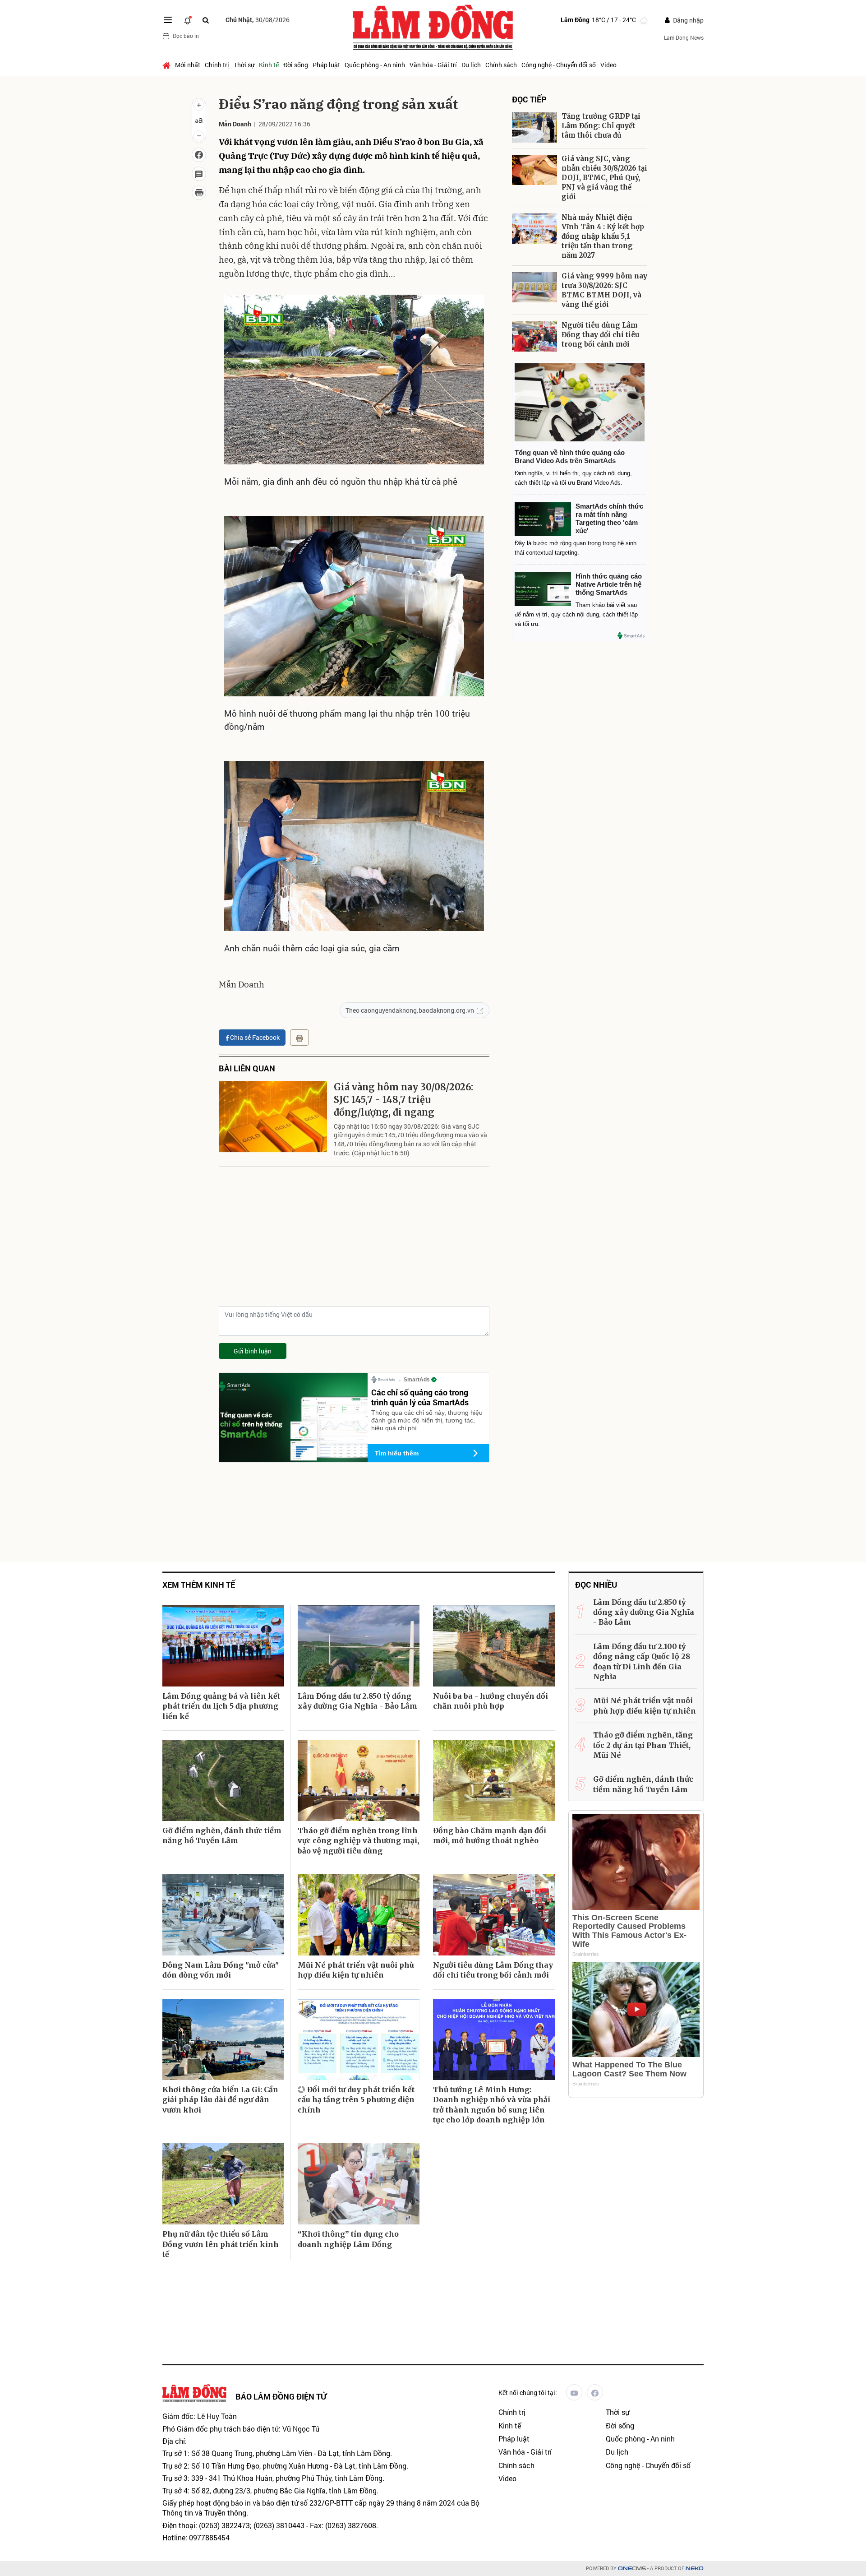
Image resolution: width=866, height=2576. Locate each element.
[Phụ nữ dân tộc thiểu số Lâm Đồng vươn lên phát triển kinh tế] (223, 2184)
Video (608, 65)
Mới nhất (188, 65)
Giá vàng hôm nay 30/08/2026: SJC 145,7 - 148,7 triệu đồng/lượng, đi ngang (403, 1100)
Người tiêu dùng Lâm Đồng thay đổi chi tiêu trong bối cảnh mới (601, 335)
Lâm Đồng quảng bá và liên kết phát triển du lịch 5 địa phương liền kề (221, 1706)
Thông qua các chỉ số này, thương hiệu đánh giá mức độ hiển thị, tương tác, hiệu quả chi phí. (427, 1420)
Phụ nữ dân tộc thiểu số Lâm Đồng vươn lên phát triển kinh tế (221, 2244)
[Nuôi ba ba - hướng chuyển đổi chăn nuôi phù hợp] (494, 1646)
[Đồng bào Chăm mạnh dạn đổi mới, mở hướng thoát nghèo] (494, 1780)
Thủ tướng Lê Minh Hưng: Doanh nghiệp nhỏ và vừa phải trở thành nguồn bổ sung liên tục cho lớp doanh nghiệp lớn (492, 2105)
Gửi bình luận (253, 1351)
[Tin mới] (188, 20)
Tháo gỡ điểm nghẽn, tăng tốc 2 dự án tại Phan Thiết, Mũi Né (643, 1745)
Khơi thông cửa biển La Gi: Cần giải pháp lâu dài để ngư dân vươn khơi (220, 2100)
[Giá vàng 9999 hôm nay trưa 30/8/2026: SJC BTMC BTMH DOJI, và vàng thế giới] (534, 287)
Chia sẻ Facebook (255, 1037)
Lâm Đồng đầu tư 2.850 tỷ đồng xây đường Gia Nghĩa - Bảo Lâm (357, 1701)
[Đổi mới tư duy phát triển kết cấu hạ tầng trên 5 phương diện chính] (359, 2039)
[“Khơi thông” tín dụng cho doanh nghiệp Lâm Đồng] (359, 2184)
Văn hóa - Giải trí (433, 65)
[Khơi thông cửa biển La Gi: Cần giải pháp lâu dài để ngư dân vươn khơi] (223, 2039)
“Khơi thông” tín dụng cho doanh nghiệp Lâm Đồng (348, 2239)
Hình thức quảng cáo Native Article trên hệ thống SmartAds (609, 584)
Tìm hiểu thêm (397, 1453)
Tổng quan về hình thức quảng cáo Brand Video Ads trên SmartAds (570, 456)
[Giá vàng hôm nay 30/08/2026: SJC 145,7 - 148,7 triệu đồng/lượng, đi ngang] (273, 1117)
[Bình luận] (199, 174)
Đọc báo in (186, 36)
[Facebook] (595, 2392)
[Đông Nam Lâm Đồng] (223, 1915)
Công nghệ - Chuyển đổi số (559, 65)
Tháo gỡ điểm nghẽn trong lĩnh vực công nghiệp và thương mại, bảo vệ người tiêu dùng (358, 1841)
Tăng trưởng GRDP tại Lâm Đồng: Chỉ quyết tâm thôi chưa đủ (601, 126)
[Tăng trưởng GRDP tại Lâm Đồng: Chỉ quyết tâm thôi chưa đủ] (534, 127)
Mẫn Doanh (235, 124)
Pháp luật (326, 65)
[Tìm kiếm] (206, 20)
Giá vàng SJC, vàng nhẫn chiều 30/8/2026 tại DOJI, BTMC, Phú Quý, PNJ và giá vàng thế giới (604, 178)
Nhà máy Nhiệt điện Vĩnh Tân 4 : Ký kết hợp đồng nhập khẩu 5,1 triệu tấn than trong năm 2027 (603, 236)
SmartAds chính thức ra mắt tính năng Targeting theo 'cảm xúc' (609, 518)
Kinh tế (269, 65)
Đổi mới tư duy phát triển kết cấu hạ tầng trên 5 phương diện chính (356, 2100)
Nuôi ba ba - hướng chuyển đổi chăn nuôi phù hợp (491, 1701)
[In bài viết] (199, 193)
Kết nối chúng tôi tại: (528, 2393)
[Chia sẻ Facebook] (199, 155)
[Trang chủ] (168, 65)
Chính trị (217, 65)
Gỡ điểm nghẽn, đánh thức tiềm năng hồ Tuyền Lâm (222, 1835)
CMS (632, 2569)
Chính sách (501, 65)
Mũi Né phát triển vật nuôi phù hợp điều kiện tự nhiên (356, 1970)
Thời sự (244, 65)
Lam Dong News (684, 37)
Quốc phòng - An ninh (375, 65)
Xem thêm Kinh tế (199, 1585)
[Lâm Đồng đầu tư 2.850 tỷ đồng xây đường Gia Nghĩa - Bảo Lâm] (359, 1646)
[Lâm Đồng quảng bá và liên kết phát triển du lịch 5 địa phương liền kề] (223, 1646)
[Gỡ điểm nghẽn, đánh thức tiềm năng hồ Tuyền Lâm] (223, 1780)
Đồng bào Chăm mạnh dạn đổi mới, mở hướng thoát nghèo (490, 1835)
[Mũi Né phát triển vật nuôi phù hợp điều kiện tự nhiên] (359, 1915)
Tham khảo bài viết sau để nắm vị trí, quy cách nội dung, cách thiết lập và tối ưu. (576, 614)
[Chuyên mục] (168, 20)
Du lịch (471, 65)
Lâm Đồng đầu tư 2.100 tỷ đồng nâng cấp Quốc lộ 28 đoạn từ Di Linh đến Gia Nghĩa (642, 1661)
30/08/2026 (258, 20)
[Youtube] (574, 2392)
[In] (299, 1038)
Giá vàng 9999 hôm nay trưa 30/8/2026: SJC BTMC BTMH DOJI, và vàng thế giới (604, 290)
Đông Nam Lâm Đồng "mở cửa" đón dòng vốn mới (221, 1970)
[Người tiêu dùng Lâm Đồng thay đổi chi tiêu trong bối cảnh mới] (534, 336)
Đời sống (296, 65)
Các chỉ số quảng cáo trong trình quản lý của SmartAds (420, 1397)
